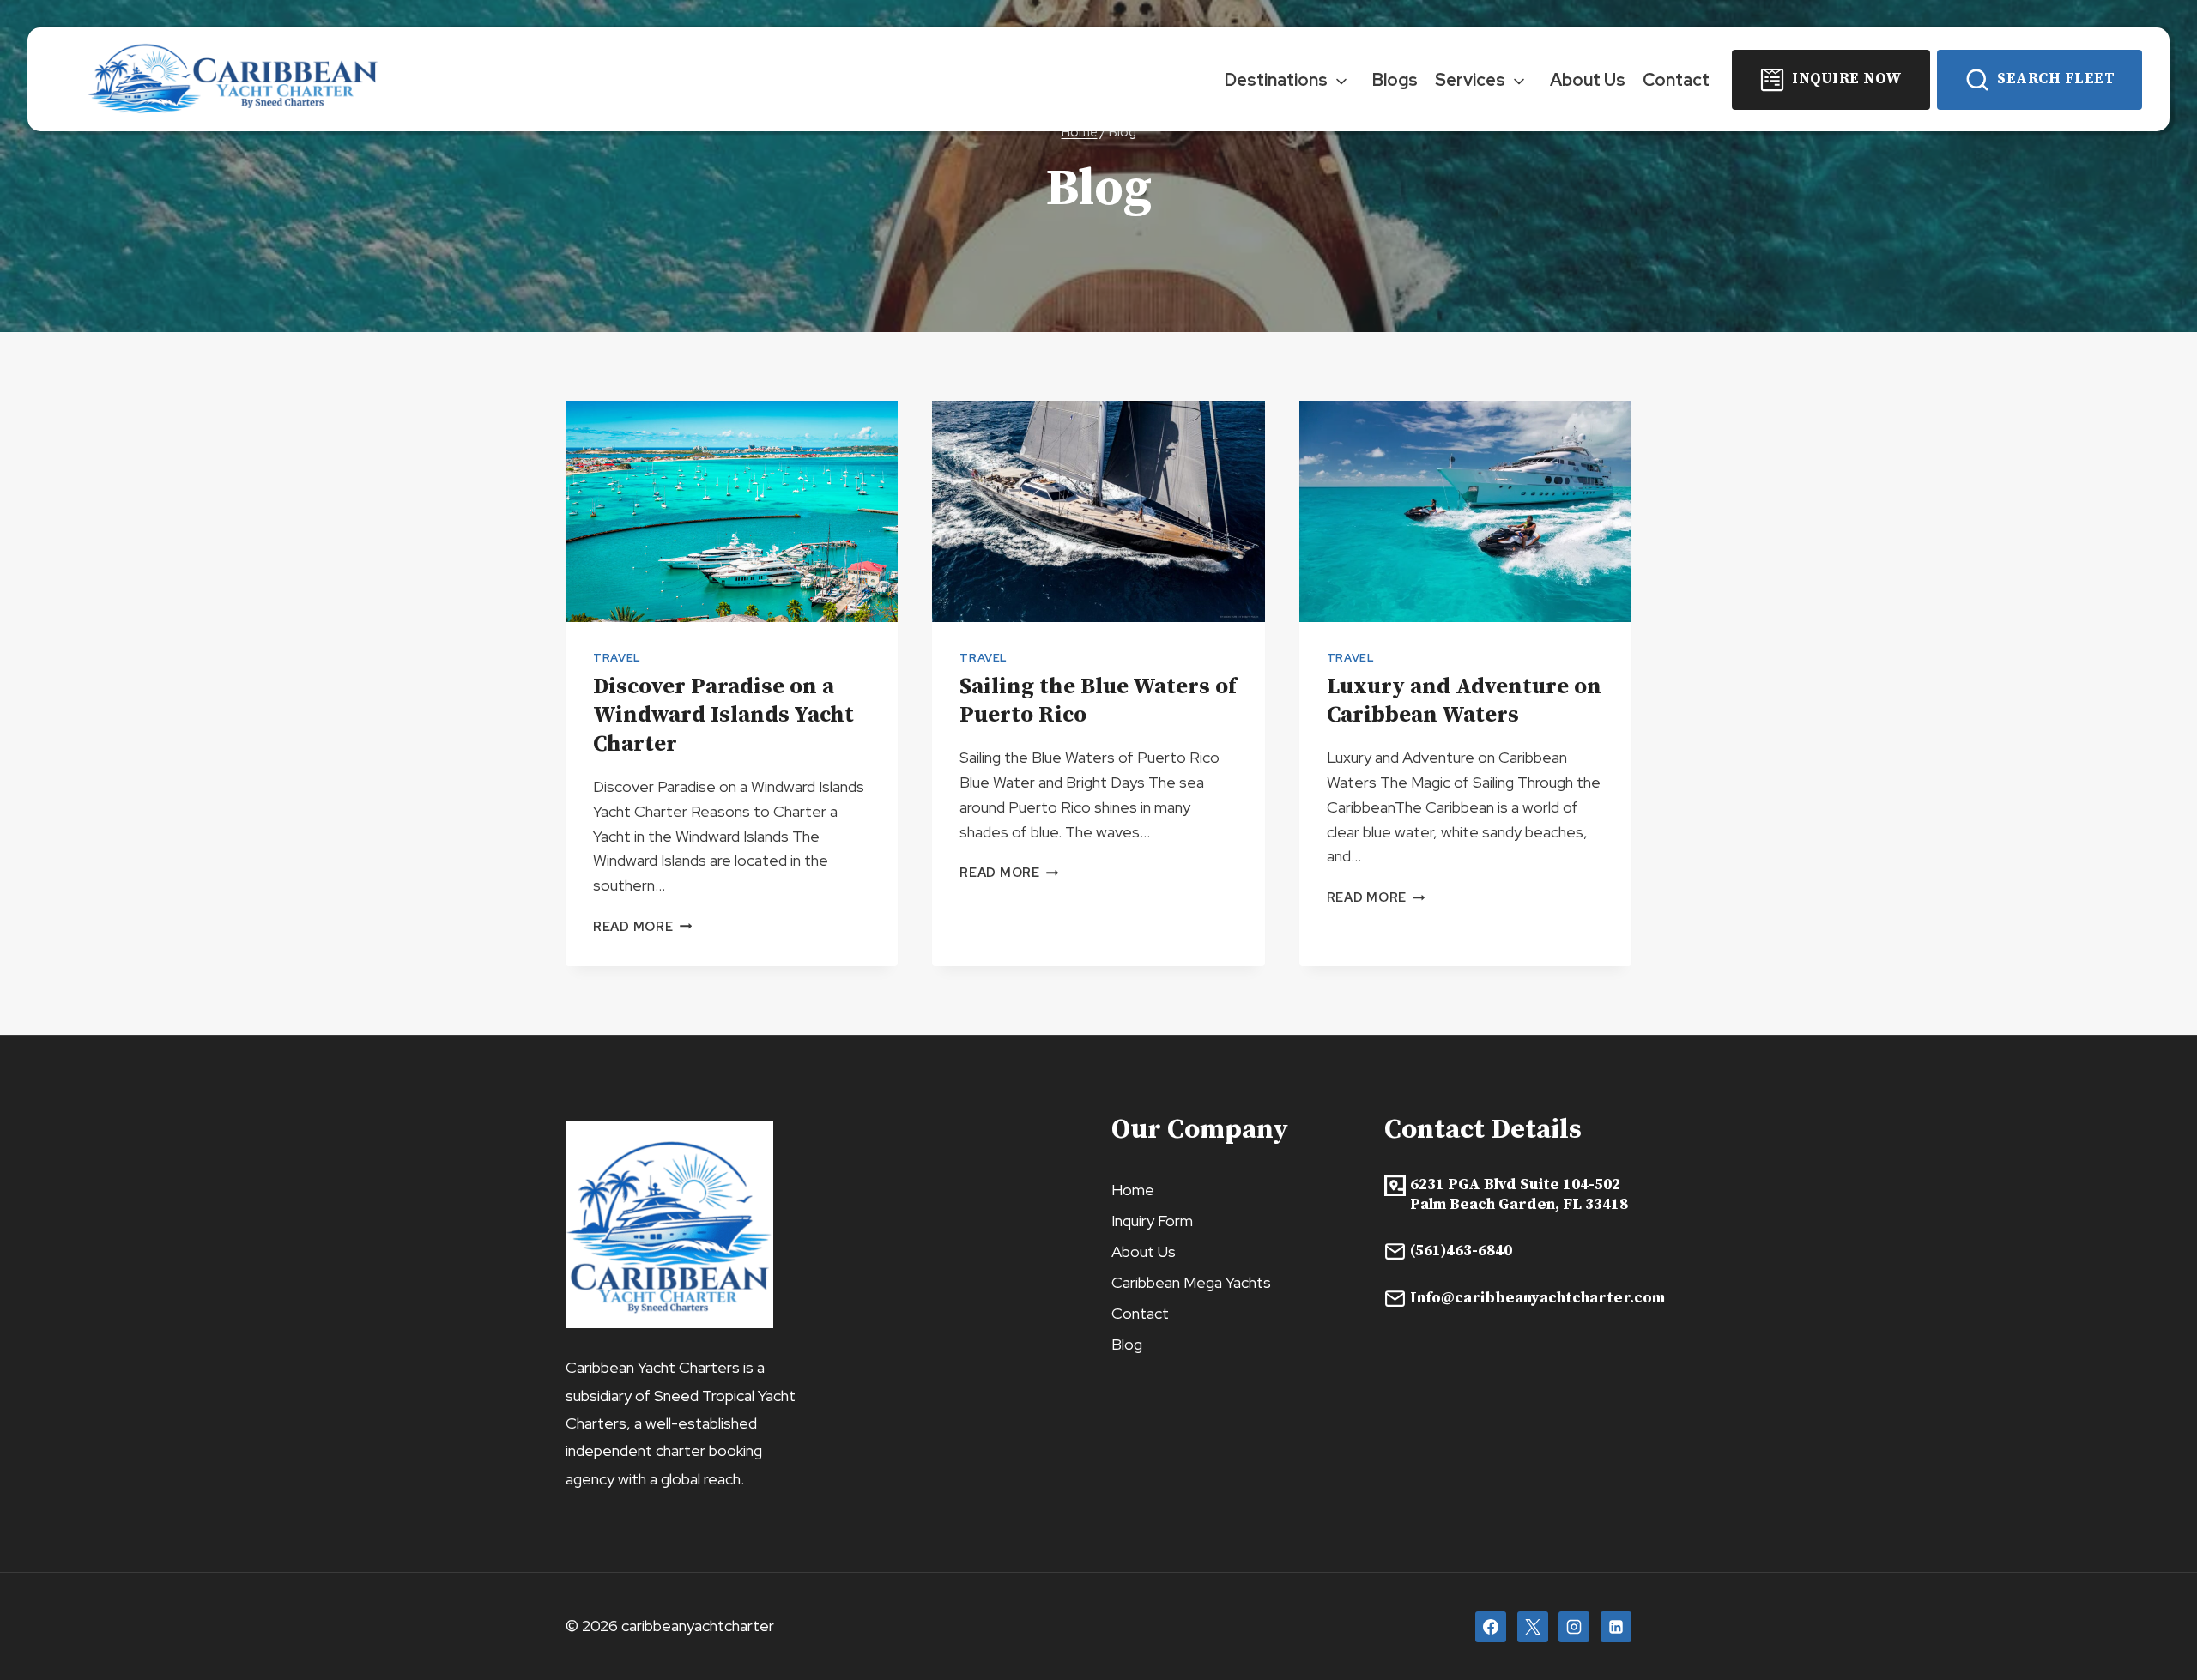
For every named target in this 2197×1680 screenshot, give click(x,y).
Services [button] (1470, 80)
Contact (1676, 80)
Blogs (1395, 80)
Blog (1127, 1344)
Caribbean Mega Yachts (1191, 1282)
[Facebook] (1491, 1627)
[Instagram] (1574, 1627)
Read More (642, 926)
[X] (1533, 1627)
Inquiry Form (1152, 1221)
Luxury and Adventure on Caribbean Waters (1464, 701)
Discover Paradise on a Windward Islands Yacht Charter (723, 716)
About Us (1588, 80)
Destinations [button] (1276, 80)
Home (1133, 1190)
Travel (617, 658)
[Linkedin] (1616, 1627)
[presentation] (732, 511)
